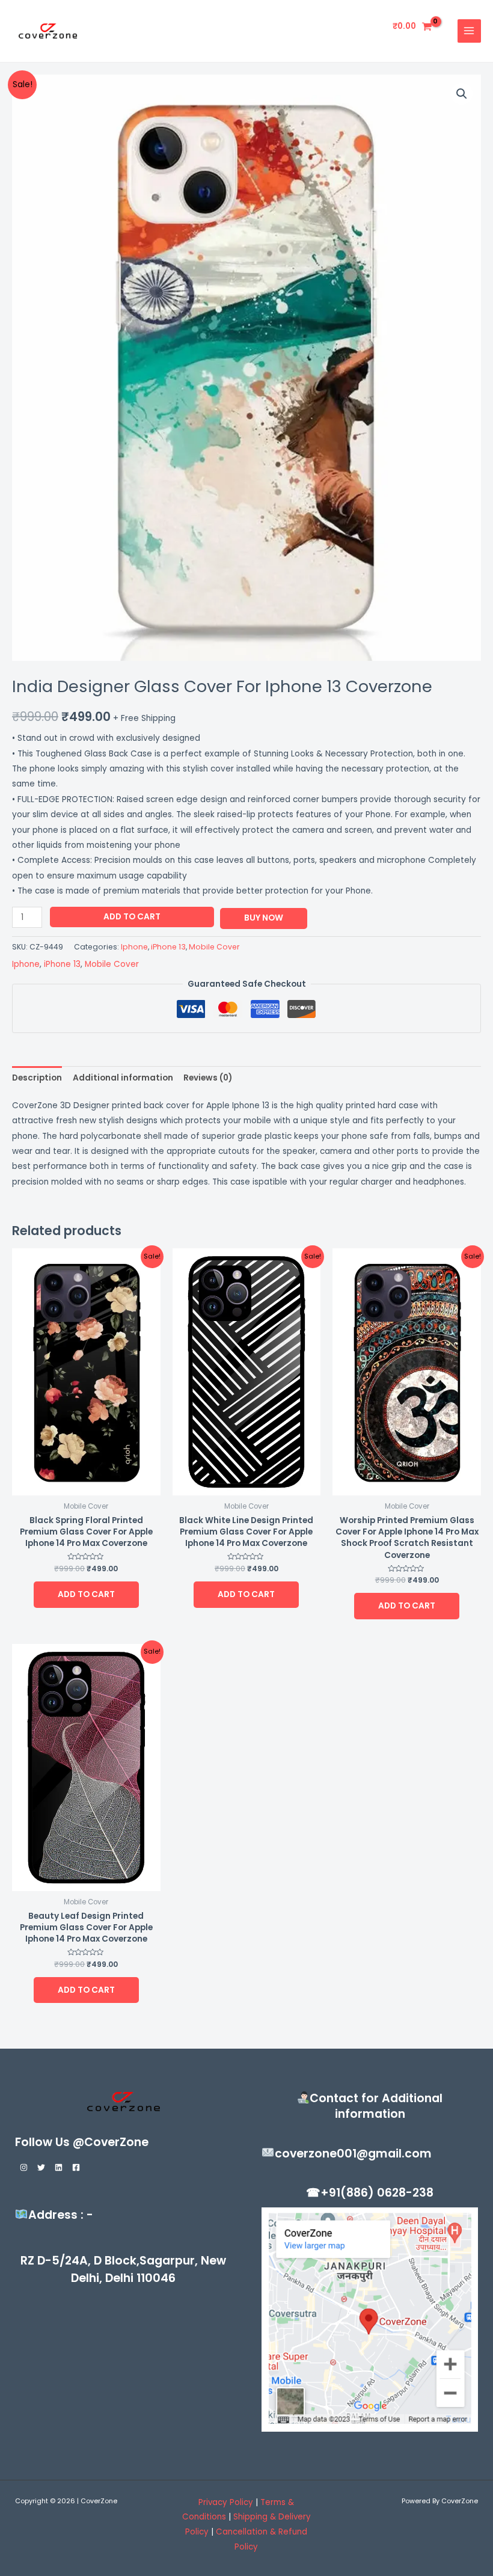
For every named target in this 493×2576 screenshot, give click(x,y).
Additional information (123, 1078)
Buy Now (264, 918)
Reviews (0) (208, 1078)
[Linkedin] (59, 2167)
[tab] (37, 1078)
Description (37, 1078)
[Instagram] (24, 2167)
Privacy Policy (226, 2502)
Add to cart (132, 917)
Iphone (134, 947)
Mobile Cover (214, 947)
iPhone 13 (168, 947)
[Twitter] (41, 2167)
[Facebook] (76, 2167)
